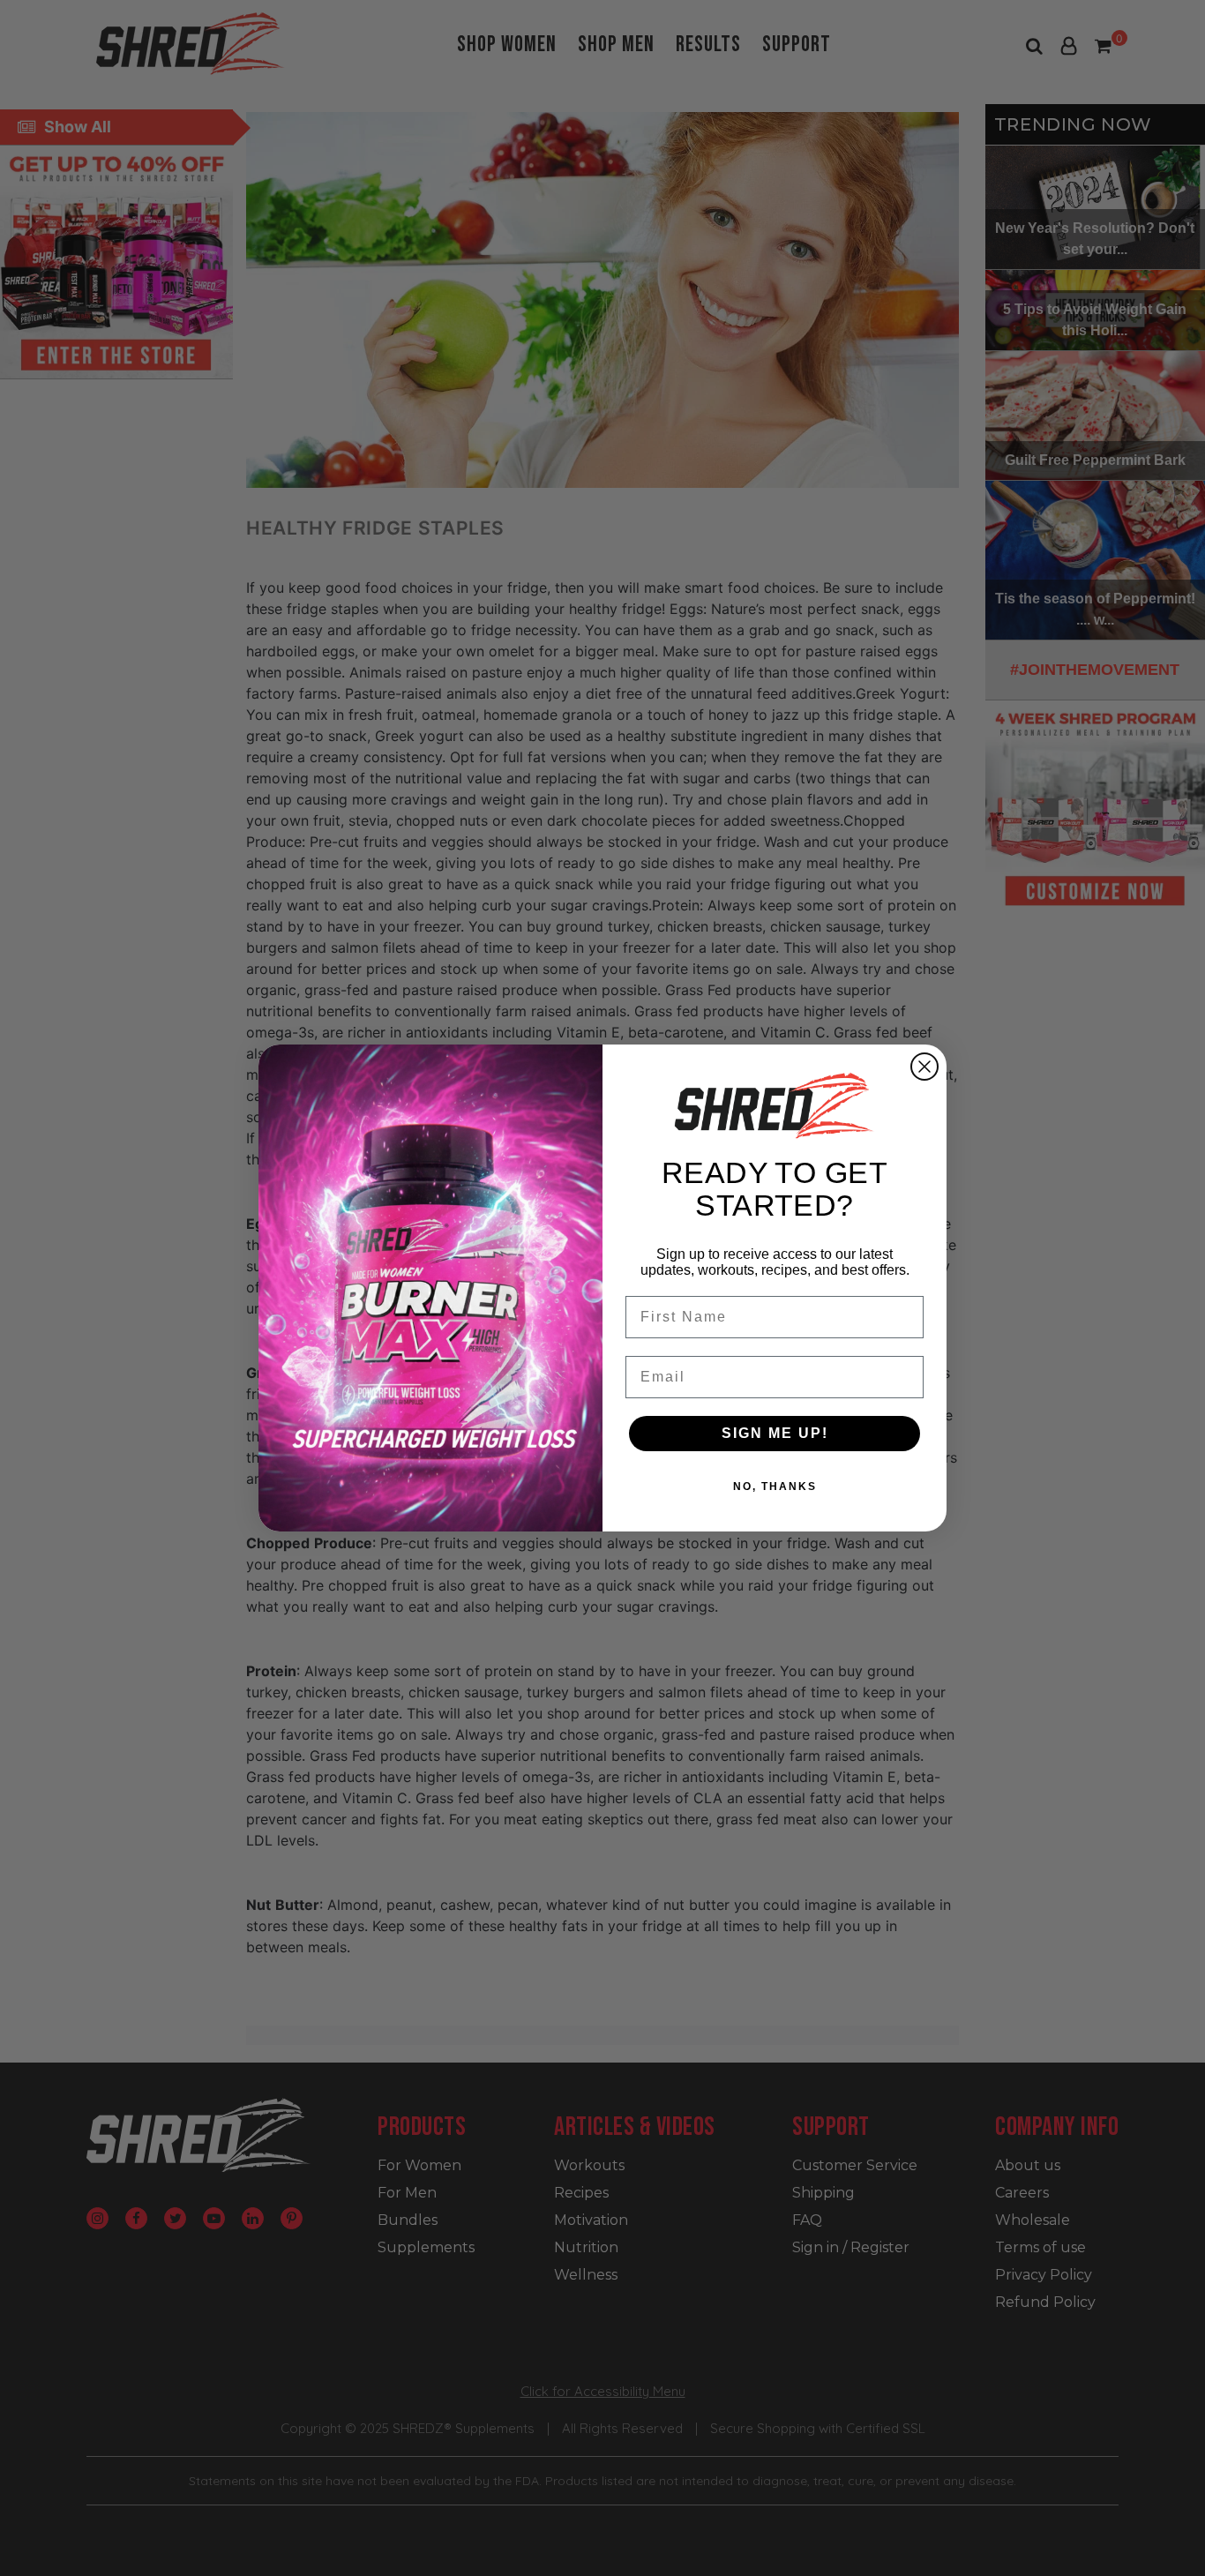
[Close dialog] (924, 1067)
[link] (775, 1105)
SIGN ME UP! (775, 1433)
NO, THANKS (775, 1486)
